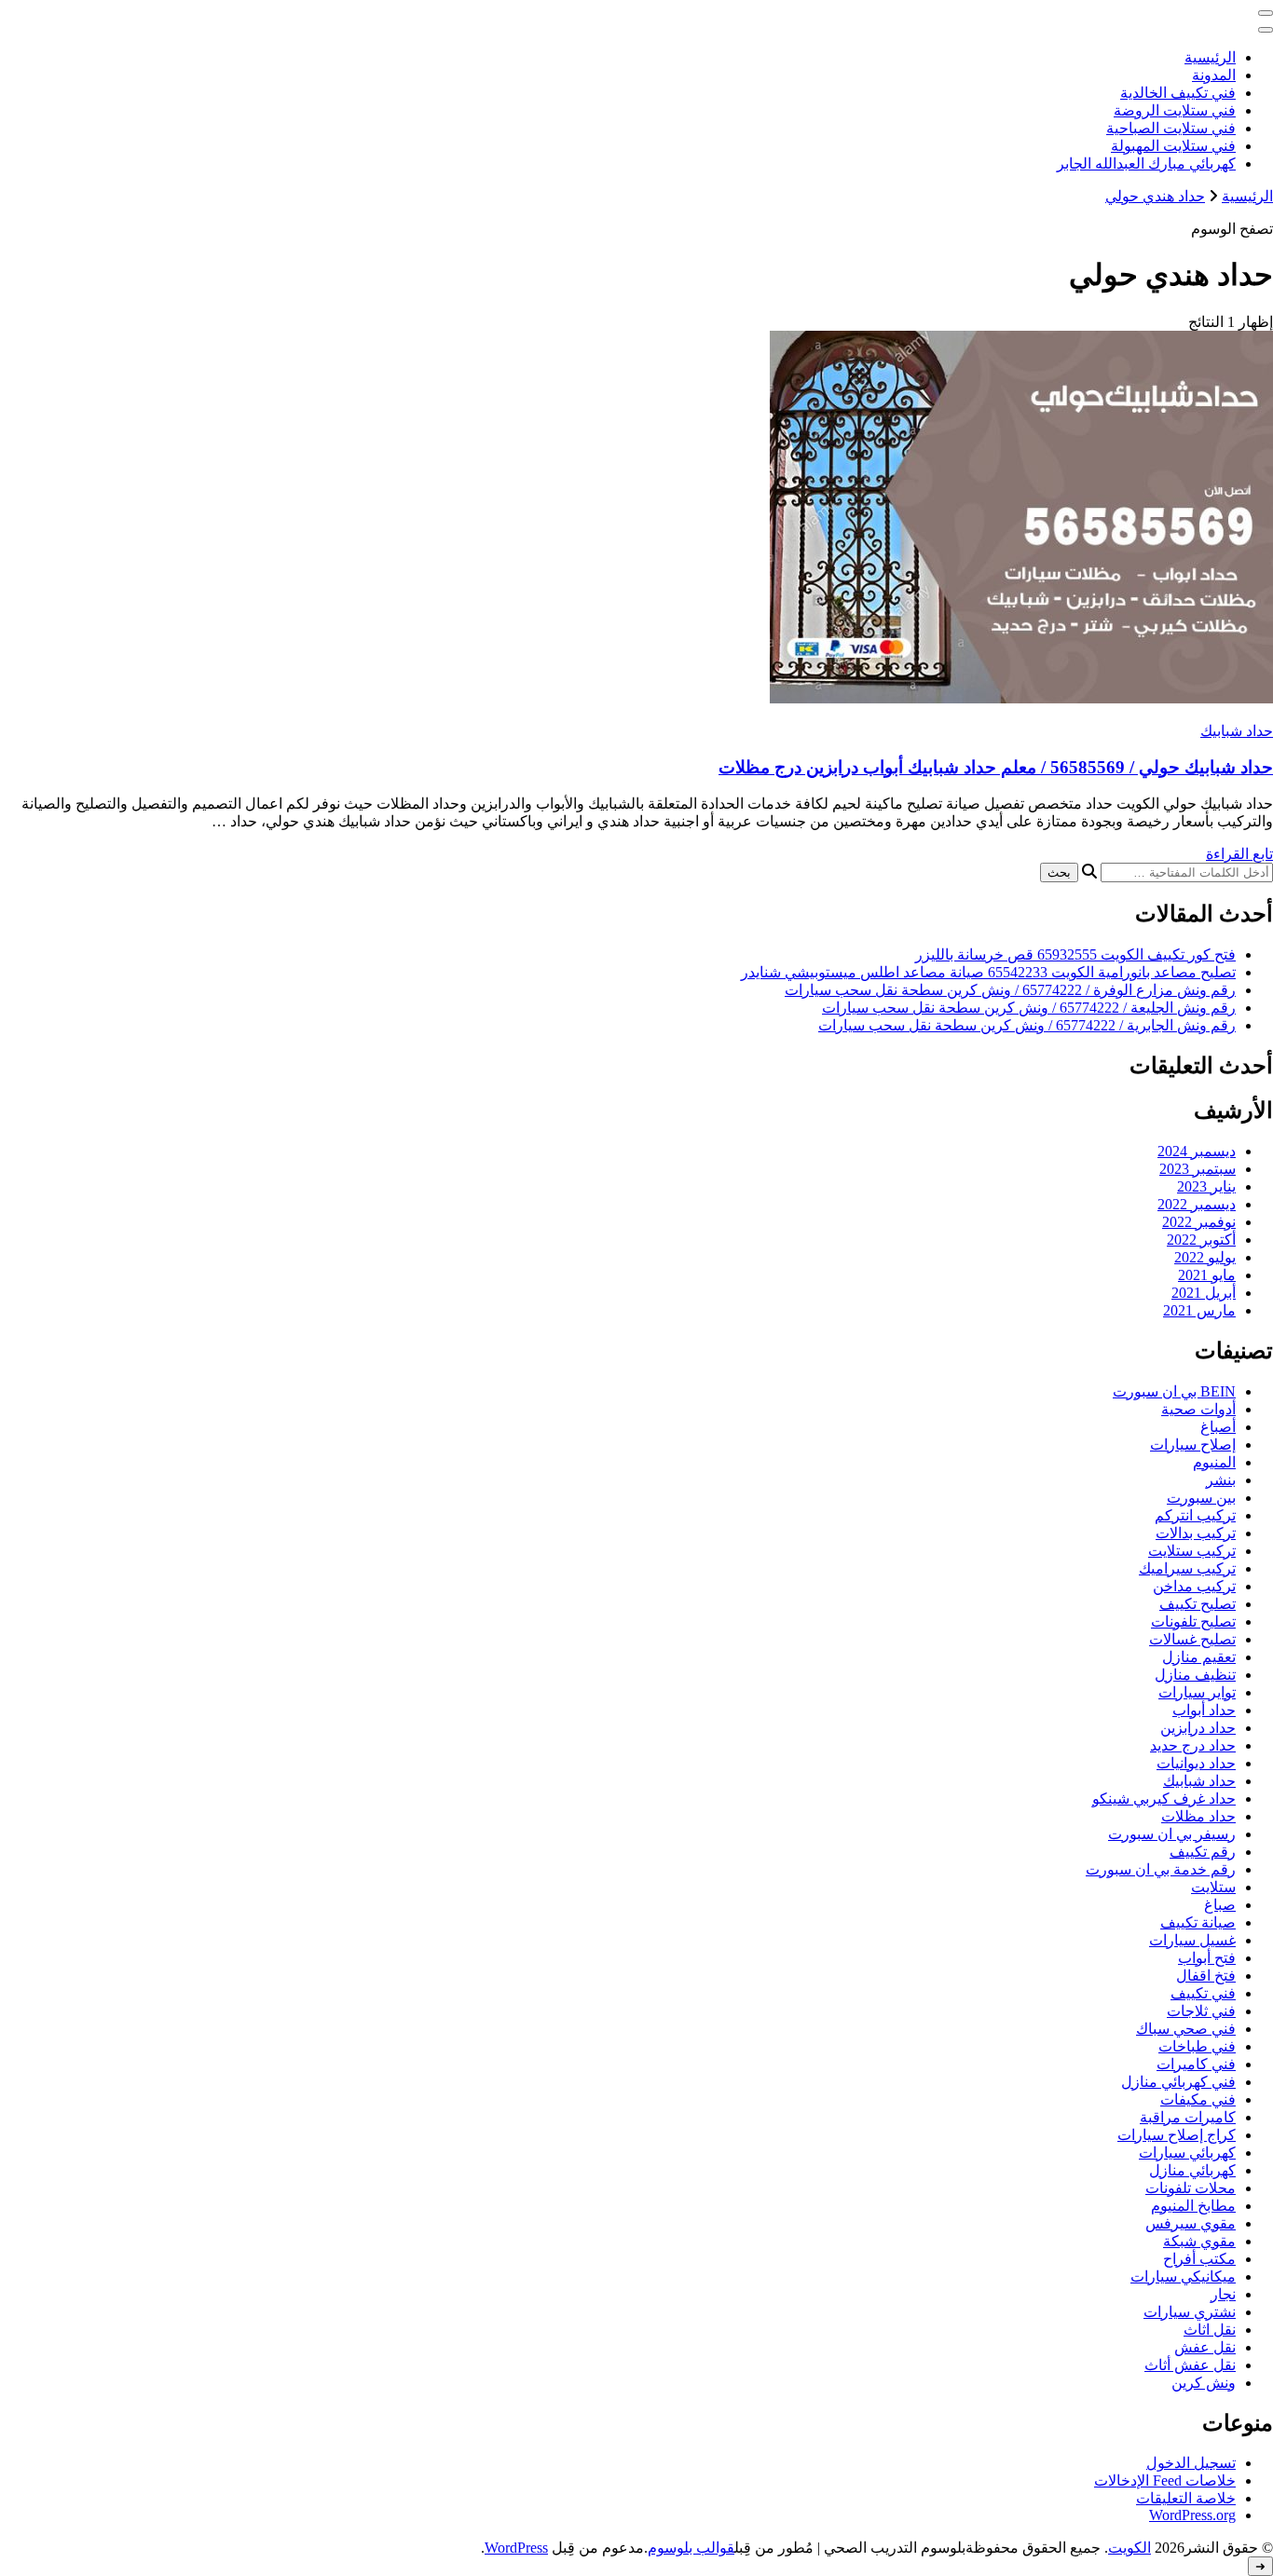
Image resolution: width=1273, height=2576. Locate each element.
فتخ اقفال (1206, 1976)
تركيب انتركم (1195, 1515)
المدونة (1214, 75)
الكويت (1129, 2548)
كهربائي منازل (1192, 2170)
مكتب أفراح (1199, 2259)
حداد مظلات (1198, 1816)
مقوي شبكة (1199, 2241)
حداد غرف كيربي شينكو (1164, 1799)
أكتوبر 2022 (1201, 1240)
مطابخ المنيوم (1193, 2206)
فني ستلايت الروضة (1175, 110)
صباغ (1220, 1905)
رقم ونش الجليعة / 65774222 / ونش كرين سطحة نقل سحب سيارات (1029, 1008)
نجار (1223, 2294)
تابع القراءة (1239, 854)
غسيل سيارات (1192, 1940)
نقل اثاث (1210, 2330)
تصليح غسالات (1192, 1639)
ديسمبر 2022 (1197, 1204)
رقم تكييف (1203, 1852)
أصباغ (1218, 1427)
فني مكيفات (1198, 2099)
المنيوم (1214, 1462)
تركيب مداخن (1194, 1586)
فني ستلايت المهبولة (1173, 146)
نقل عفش (1205, 2347)
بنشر (1221, 1480)
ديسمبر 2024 (1197, 1151)
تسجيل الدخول (1191, 2463)
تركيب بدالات (1196, 1533)
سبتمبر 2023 (1198, 1169)
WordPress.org (1192, 2515)
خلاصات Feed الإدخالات (1165, 2481)
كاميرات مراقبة (1188, 2117)
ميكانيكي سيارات (1183, 2276)
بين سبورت (1201, 1498)
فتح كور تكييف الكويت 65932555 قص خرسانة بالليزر (1075, 954)
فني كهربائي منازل (1178, 2082)
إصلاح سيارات (1193, 1445)
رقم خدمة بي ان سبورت (1161, 1869)
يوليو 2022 (1205, 1257)
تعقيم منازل (1199, 1657)
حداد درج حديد (1193, 1745)
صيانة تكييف (1198, 1922)
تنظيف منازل (1195, 1675)
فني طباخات (1197, 2046)
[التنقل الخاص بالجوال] (1266, 13)
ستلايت (1213, 1887)
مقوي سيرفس (1191, 2223)
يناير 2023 (1206, 1186)
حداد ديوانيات (1196, 1763)
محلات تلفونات (1191, 2188)
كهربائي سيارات (1187, 2153)
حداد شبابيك (1237, 731)
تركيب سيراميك (1187, 1568)
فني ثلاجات (1201, 2011)
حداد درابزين (1198, 1728)
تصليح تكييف (1198, 1604)
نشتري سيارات (1190, 2312)
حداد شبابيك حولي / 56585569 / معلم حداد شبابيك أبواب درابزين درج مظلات (996, 767)
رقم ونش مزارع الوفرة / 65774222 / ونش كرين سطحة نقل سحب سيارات (1010, 990)
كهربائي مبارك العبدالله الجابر (1146, 164)
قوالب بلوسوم (691, 2548)
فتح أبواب (1207, 1958)
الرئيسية (1210, 57)
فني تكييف (1203, 1993)
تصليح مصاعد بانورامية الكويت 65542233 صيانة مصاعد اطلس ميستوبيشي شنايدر (988, 972)
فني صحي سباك (1186, 2029)
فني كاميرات (1196, 2064)
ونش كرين (1204, 2383)
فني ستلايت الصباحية (1171, 128)
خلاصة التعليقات (1186, 2498)
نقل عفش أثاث (1190, 2365)
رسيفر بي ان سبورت (1172, 1834)
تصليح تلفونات (1193, 1622)
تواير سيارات (1197, 1692)
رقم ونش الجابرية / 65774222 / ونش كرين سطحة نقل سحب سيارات (1027, 1025)
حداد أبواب (1204, 1710)
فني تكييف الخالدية (1178, 93)
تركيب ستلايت (1192, 1551)
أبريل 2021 (1204, 1293)
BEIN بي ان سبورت (1174, 1391)
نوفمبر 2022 (1199, 1222)
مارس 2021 (1199, 1310)
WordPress (516, 2548)
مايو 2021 (1207, 1275)
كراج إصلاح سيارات (1177, 2135)
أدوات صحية (1198, 1409)
